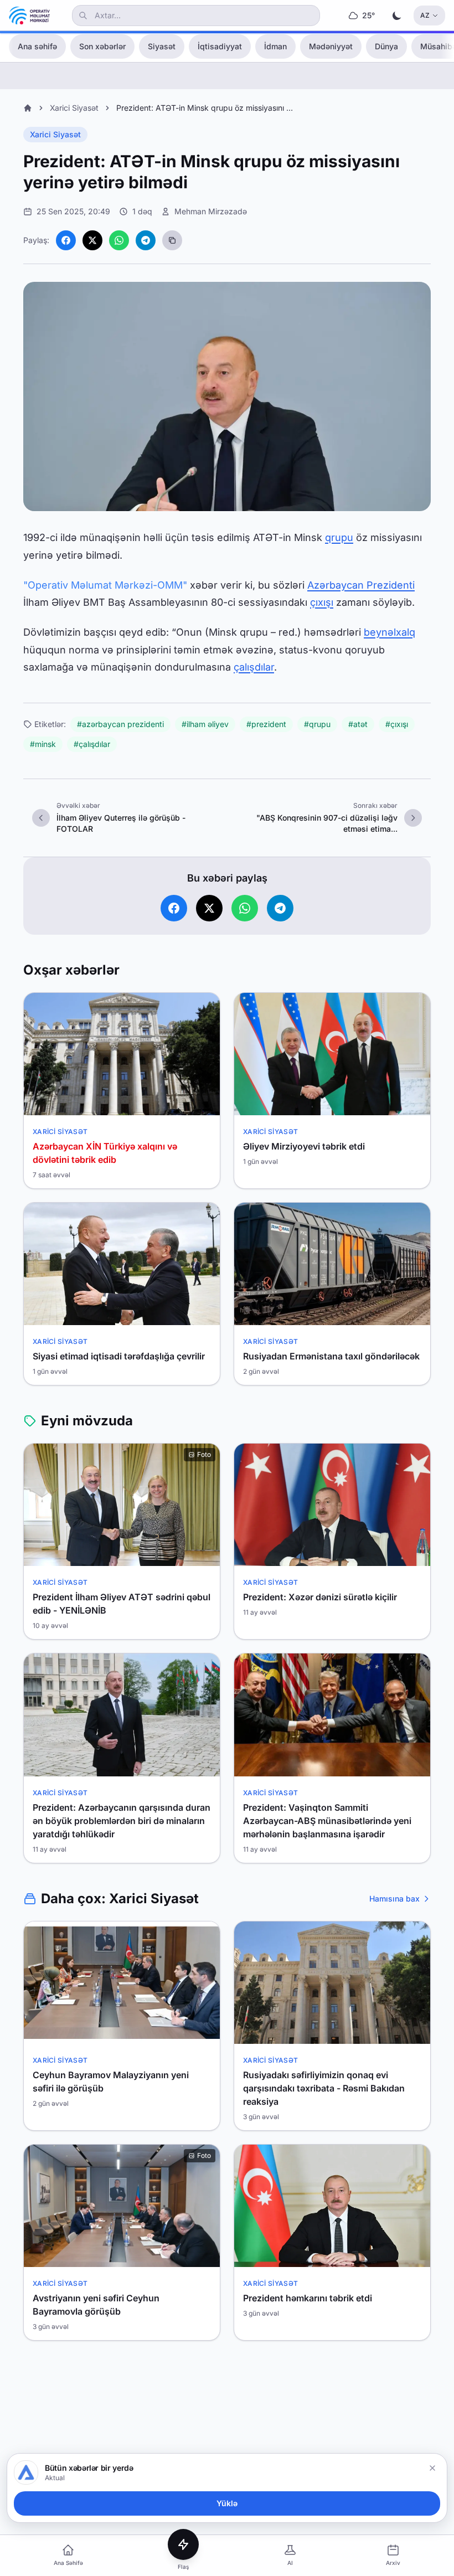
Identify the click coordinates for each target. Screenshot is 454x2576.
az (425, 15)
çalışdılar (254, 667)
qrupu (339, 537)
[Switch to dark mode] (397, 16)
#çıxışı (397, 724)
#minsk (43, 744)
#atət (358, 724)
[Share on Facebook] (66, 240)
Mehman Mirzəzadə (211, 211)
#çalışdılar (92, 744)
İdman (275, 46)
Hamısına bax (394, 1898)
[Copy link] (172, 240)
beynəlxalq (389, 632)
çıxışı (322, 602)
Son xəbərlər (102, 46)
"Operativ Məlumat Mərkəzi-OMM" (105, 585)
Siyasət (162, 46)
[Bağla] (432, 2468)
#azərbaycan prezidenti (120, 724)
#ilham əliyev (205, 724)
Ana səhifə (37, 46)
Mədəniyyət (331, 46)
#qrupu (317, 724)
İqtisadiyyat (220, 46)
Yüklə (227, 2503)
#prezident (266, 724)
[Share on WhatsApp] (119, 240)
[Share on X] (92, 240)
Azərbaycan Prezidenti (361, 585)
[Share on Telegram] (146, 240)
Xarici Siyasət (74, 108)
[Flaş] (183, 2544)
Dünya (386, 46)
